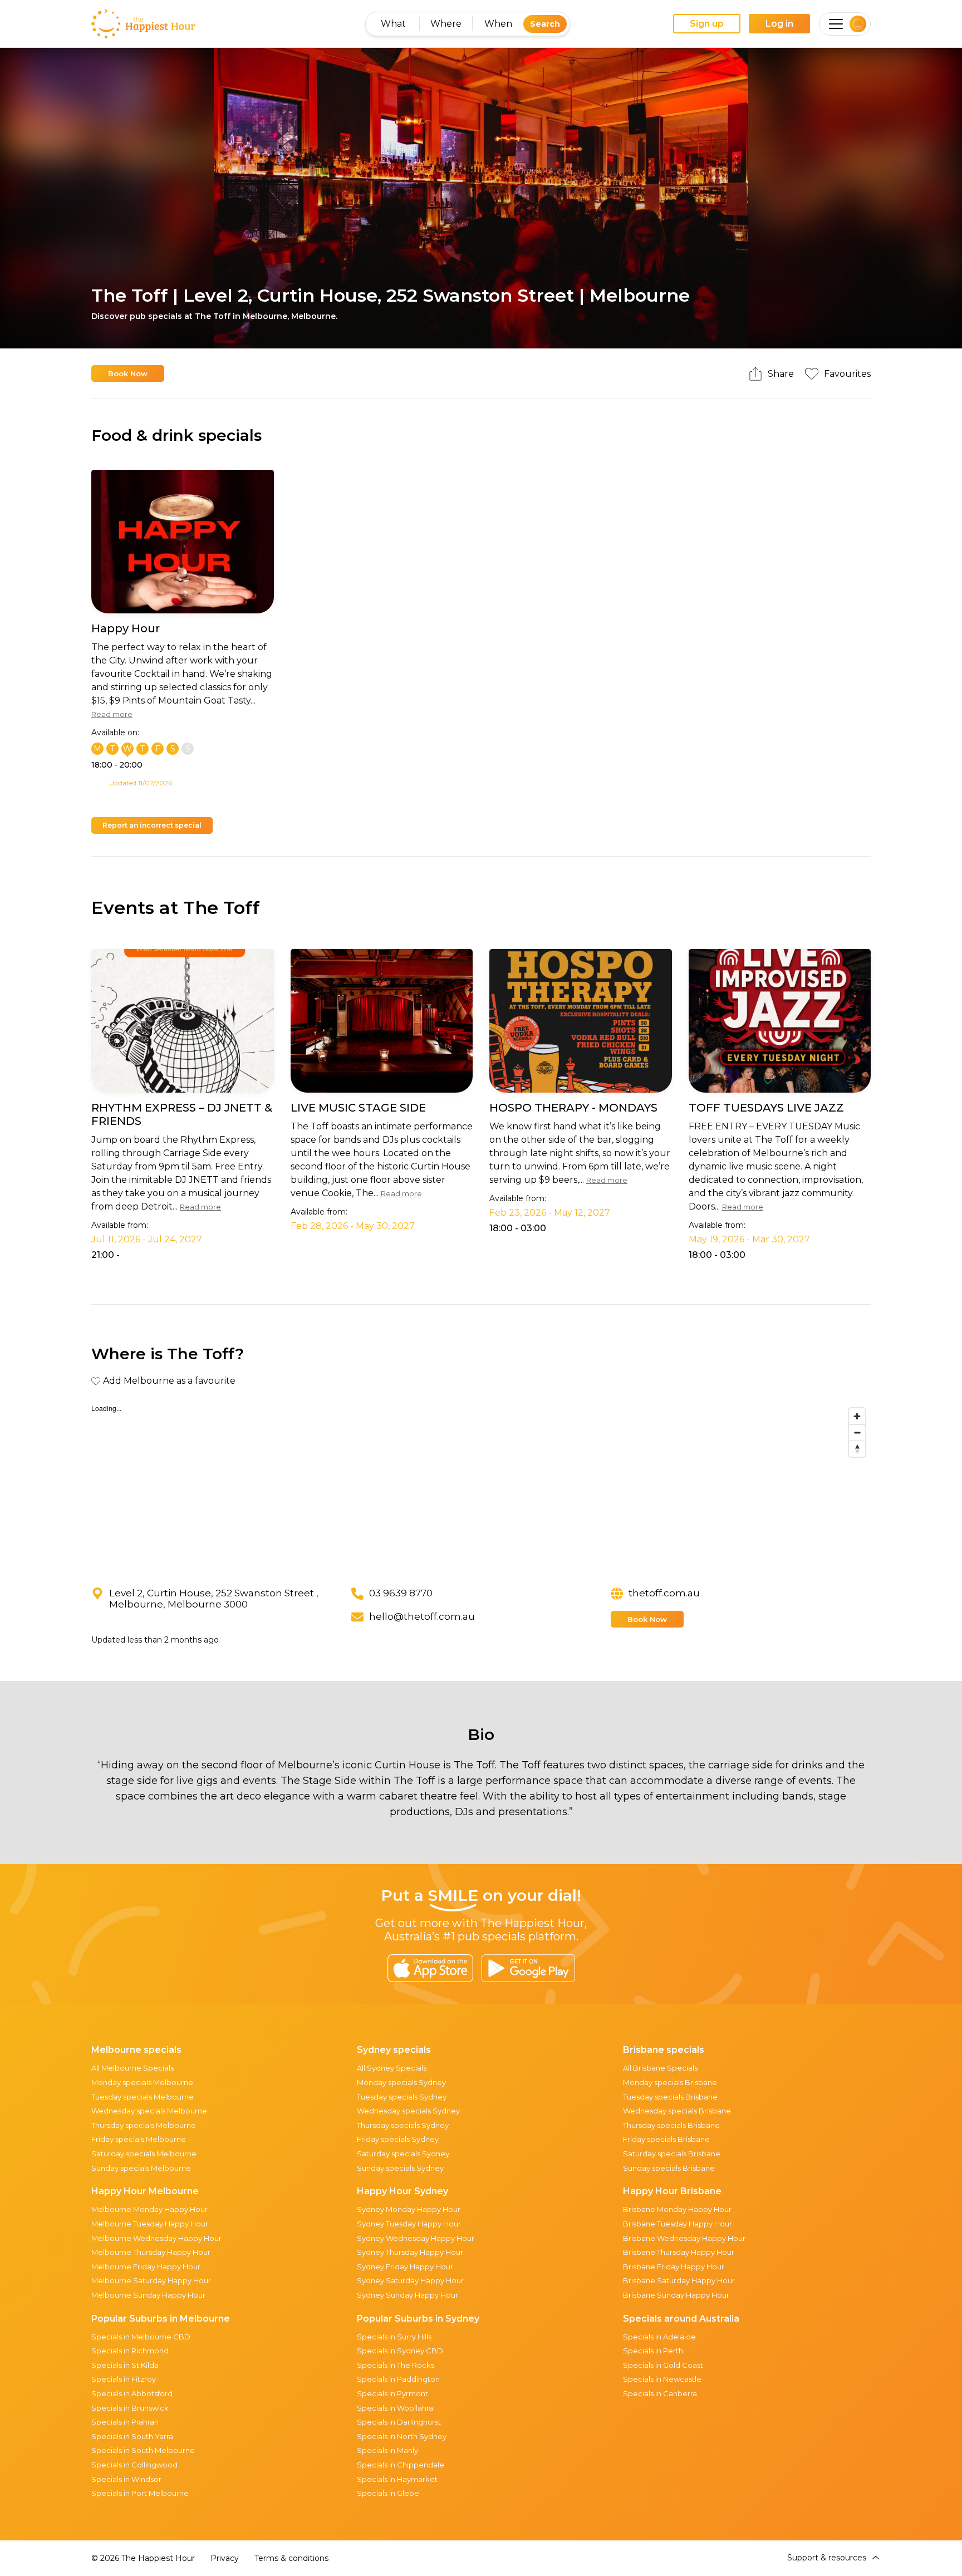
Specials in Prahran (125, 2422)
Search (545, 24)
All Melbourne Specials (132, 2068)
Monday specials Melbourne (142, 2082)
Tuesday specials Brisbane (670, 2097)
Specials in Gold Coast (663, 2365)
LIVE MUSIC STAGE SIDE (358, 1108)
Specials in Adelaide (659, 2337)
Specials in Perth (653, 2351)
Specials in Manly (387, 2450)
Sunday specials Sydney (400, 2168)
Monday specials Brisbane (670, 2082)
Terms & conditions (291, 2558)
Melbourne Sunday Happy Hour (148, 2295)
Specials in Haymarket (397, 2479)
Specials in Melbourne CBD (141, 2337)
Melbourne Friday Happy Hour (146, 2267)
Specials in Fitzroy (124, 2379)
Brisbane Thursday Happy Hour (679, 2252)
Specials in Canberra (660, 2393)
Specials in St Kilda (125, 2365)
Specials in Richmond (130, 2351)
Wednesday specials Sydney (408, 2111)
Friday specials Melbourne (139, 2139)
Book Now (128, 373)
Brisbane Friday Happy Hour (674, 2267)
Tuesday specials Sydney (402, 2097)
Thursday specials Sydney (403, 2125)
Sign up (707, 24)
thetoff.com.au (664, 1593)
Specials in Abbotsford (132, 2393)
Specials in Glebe (388, 2493)
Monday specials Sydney (401, 2082)
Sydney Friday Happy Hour (405, 2267)
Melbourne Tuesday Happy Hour (150, 2224)
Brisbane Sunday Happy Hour (676, 2295)
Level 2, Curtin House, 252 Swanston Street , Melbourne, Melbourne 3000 (214, 1599)
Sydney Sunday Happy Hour (408, 2295)
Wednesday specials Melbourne (149, 2111)
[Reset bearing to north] (857, 1449)
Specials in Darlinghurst (399, 2422)
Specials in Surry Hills (394, 2337)
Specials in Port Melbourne (140, 2493)
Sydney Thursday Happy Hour (410, 2252)
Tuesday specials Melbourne (143, 2097)
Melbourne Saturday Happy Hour (151, 2280)
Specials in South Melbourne (143, 2450)
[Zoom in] (857, 1416)
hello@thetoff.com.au (422, 1616)
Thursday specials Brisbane (671, 2125)
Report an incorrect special (152, 825)
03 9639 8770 (401, 1593)
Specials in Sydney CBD (400, 2351)
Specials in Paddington (398, 2379)
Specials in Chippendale (401, 2465)
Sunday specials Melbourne (141, 2168)
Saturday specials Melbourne (144, 2154)
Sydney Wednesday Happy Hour (416, 2238)
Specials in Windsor (126, 2479)
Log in (779, 24)
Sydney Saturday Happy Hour (410, 2280)
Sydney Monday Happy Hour (409, 2209)
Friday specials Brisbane (666, 2139)
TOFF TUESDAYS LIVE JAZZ (766, 1108)
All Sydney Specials (392, 2068)
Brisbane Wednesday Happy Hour (684, 2238)
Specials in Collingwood (134, 2465)
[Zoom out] (857, 1432)
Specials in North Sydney (402, 2436)
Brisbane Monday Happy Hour (677, 2209)
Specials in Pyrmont (392, 2393)
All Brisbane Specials (660, 2068)
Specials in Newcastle (662, 2379)
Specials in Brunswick (130, 2408)
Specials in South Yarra (132, 2436)
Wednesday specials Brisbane (677, 2111)
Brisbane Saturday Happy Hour (679, 2280)
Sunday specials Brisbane (669, 2168)
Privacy (225, 2558)
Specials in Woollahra (395, 2408)
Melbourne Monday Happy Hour (149, 2209)
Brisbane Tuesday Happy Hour (678, 2224)
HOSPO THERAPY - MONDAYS (573, 1108)
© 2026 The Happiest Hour (143, 2558)
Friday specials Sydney (398, 2139)
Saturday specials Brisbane (672, 2154)
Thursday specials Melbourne (144, 2125)
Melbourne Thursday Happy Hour (151, 2252)
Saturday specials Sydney (403, 2154)
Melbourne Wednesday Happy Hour (156, 2238)
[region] (481, 1486)
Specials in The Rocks (396, 2365)
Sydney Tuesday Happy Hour (409, 2224)
